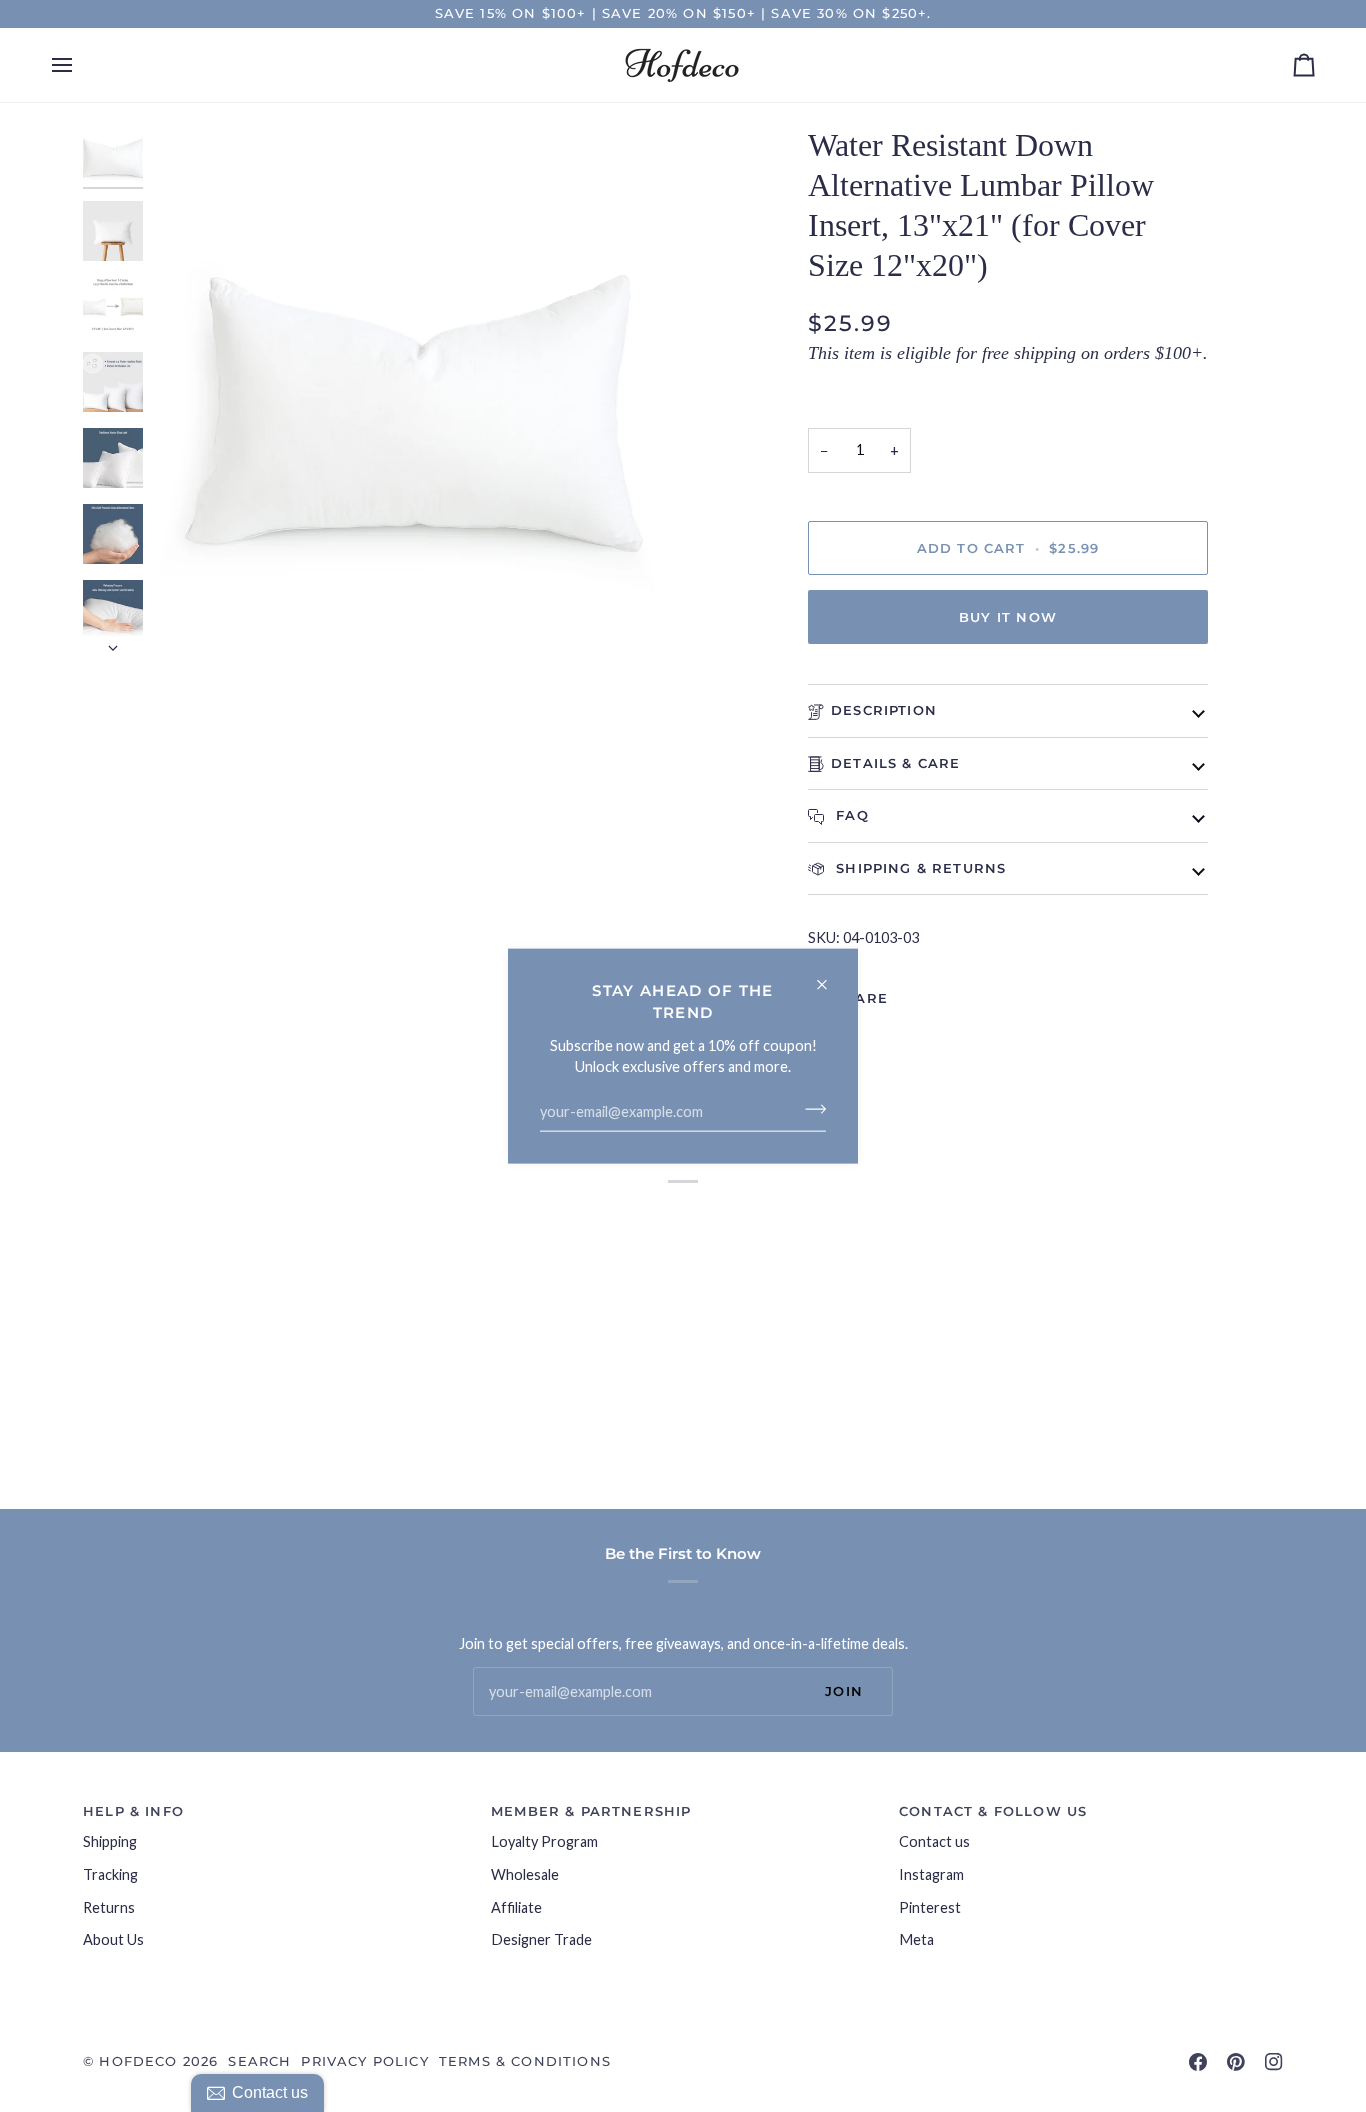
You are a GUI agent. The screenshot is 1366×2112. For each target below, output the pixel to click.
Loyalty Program (544, 1841)
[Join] (809, 1109)
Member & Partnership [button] (591, 1811)
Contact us (934, 1841)
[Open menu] (80, 65)
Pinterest (930, 1907)
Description (884, 710)
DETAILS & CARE (895, 763)
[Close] (830, 976)
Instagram (931, 1874)
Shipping (110, 1841)
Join (844, 1691)
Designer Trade (541, 1939)
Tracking (110, 1874)
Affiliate (516, 1907)
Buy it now (1008, 617)
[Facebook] (1198, 2062)
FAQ (850, 815)
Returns (109, 1907)
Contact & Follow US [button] (993, 1811)
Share (861, 998)
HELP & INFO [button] (133, 1811)
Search (259, 2061)
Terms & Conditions (525, 2061)
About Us (113, 1939)
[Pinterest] (1236, 2062)
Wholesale (525, 1874)
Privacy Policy (364, 2061)
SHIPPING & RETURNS (918, 868)
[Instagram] (1274, 2062)
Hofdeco (138, 2061)
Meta (916, 1939)
